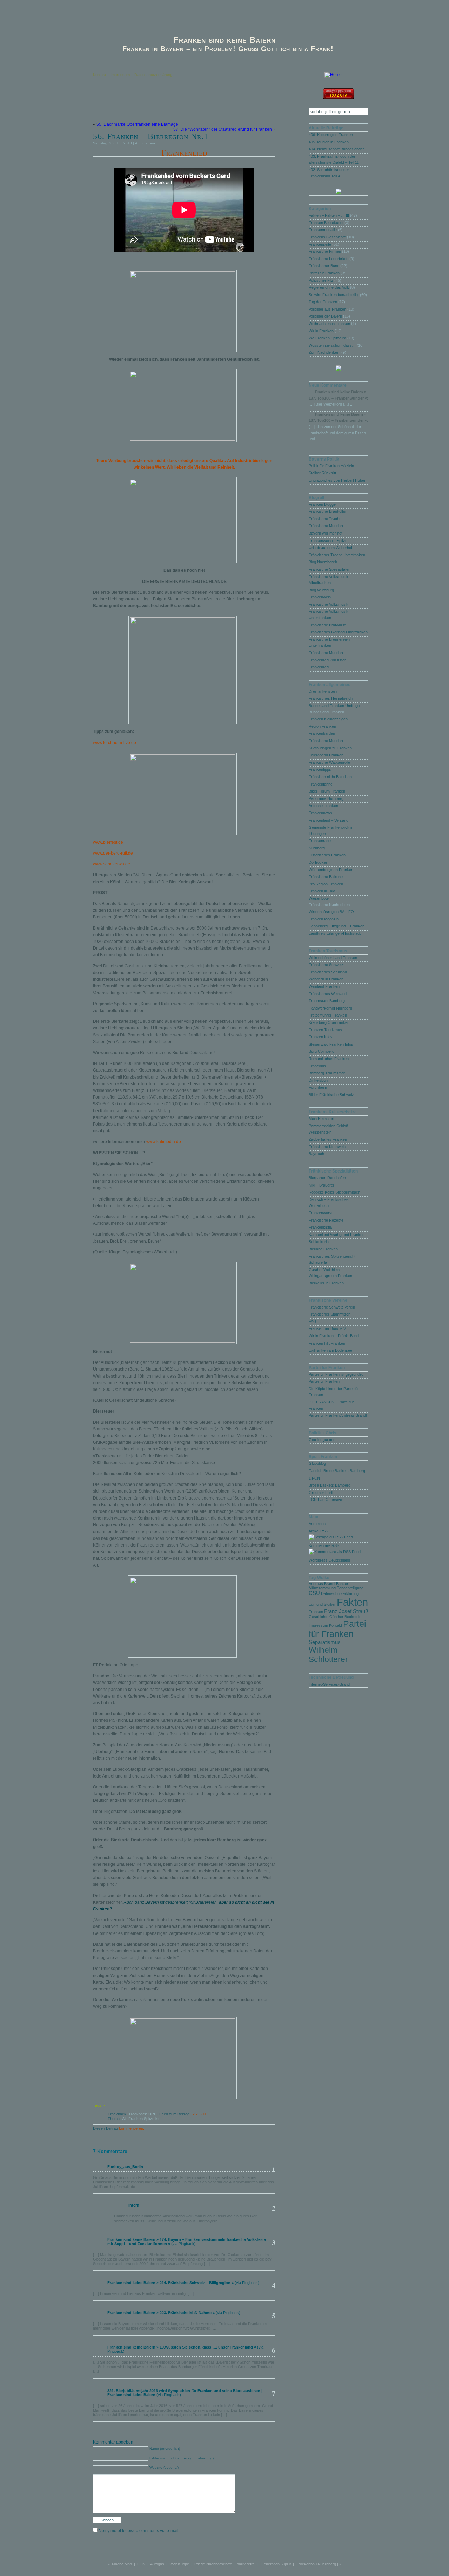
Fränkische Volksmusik (329, 604)
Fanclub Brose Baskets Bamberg (337, 1471)
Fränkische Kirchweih (327, 1147)
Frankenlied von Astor (327, 660)
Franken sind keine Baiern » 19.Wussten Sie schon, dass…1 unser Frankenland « (182, 2347)
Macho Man (122, 2564)
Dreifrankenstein (323, 691)
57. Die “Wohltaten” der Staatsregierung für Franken (223, 129)
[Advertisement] (175, 107)
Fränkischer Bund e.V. (328, 1328)
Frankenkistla (320, 1227)
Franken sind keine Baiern (224, 40)
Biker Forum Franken (327, 791)
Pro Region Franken (326, 884)
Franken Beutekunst (326, 223)
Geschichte (319, 1617)
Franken (316, 1612)
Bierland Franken (323, 1249)
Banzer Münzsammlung (329, 1586)
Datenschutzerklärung (153, 75)
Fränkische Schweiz (326, 965)
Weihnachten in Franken (329, 324)
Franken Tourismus (325, 1030)
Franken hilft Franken (327, 1343)
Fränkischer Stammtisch (330, 1314)
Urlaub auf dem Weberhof (330, 548)
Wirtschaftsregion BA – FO (331, 912)
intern (150, 143)
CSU (314, 1593)
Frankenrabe (320, 841)
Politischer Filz (321, 280)
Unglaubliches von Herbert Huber (337, 480)
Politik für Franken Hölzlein (331, 466)
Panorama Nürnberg (326, 798)
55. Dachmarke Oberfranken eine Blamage (137, 124)
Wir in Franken (321, 331)
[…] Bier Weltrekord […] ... (331, 404)
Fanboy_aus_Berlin (125, 2167)
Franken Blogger (323, 504)
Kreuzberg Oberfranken (329, 1022)
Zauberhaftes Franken (328, 1139)
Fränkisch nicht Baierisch (330, 777)
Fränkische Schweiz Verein (332, 1307)
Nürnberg (317, 848)
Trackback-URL (142, 2114)
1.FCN (314, 1478)
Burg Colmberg (321, 1051)
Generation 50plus (276, 2564)
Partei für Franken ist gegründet (336, 1374)
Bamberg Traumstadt (327, 1073)
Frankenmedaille (323, 230)
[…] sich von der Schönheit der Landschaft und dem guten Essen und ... (337, 433)
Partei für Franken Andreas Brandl (338, 1415)
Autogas (157, 2564)
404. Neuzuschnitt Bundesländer (336, 149)
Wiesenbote (319, 898)
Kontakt (99, 75)
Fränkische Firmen (325, 251)
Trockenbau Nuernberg (316, 2564)
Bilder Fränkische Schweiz (331, 1095)
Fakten (352, 1602)
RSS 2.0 (199, 2114)
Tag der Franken (323, 302)
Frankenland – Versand (329, 820)
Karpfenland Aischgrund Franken (337, 1235)
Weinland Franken (324, 986)
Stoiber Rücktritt (322, 473)
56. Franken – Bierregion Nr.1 (151, 136)
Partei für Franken (324, 273)
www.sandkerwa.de (112, 864)
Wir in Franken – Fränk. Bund (334, 1336)
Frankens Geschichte (327, 237)
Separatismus (325, 1642)
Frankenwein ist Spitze (328, 541)
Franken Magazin (324, 919)
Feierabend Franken (326, 755)
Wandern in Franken (326, 979)
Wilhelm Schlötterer (328, 1655)
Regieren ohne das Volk (329, 287)
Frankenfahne (321, 784)
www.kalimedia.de (164, 1142)
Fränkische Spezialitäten (330, 569)
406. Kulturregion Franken (331, 135)
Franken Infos (321, 1037)
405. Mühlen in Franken (329, 142)
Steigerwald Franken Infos (331, 1044)
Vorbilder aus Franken (327, 309)
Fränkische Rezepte (326, 1220)
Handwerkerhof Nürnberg (330, 1008)
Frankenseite (320, 244)
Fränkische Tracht (324, 519)
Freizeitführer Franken (328, 1015)
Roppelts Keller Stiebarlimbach (334, 1192)
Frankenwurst (321, 1213)
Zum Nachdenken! (324, 352)
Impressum (120, 75)
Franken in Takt (322, 891)
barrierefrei (246, 2564)
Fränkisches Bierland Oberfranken (338, 632)
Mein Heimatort (321, 1119)
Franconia (317, 1066)
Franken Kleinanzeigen (328, 719)
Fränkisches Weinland (328, 994)
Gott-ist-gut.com (323, 1440)
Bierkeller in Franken (326, 1283)
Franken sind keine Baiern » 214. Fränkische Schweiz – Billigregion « (170, 2283)
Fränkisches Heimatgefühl (331, 698)
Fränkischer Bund (324, 266)
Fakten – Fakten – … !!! (329, 215)
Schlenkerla (319, 1242)
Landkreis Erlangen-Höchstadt (335, 933)
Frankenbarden (322, 733)
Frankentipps (320, 769)
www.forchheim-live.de (115, 743)
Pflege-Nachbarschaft (213, 2564)
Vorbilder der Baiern (325, 316)
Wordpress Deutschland (329, 1560)
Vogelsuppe (179, 2564)
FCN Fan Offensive (325, 1500)
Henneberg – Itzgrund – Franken (337, 926)
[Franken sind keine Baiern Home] (333, 75)
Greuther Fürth (321, 1493)
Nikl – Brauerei (321, 1185)
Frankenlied (184, 153)
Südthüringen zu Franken (330, 748)
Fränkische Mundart (326, 526)
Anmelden (317, 1524)
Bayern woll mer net (326, 533)
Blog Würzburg (321, 590)
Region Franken (322, 726)
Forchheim (318, 1087)
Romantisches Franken (329, 1059)
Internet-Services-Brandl (330, 1684)
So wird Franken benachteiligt (334, 295)
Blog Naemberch (323, 562)
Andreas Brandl (322, 1584)
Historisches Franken (327, 855)
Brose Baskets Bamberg (330, 1485)
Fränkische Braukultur (328, 511)
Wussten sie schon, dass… (332, 345)
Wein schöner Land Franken (333, 958)
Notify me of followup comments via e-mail (139, 2531)
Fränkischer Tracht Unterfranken (337, 555)
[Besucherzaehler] (339, 97)
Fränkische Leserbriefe (329, 259)
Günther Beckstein (345, 1617)
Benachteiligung (350, 1588)
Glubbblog (317, 1463)
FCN (141, 2564)
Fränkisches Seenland (328, 972)
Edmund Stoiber (322, 1604)
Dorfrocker (318, 862)
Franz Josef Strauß (346, 1611)
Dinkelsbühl (319, 1080)
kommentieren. (132, 2128)
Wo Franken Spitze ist (140, 2119)
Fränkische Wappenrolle (329, 762)
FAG (313, 1321)
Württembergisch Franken (331, 870)
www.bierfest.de (108, 842)
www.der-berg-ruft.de (113, 853)
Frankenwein (320, 597)
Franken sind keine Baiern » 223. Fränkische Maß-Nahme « (161, 2313)
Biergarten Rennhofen (327, 1178)
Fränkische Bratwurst (327, 625)
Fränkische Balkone (326, 877)
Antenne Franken (323, 806)
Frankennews (320, 813)
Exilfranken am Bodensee (330, 1350)
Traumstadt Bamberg (327, 1001)
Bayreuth (316, 1154)
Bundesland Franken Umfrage (334, 706)
